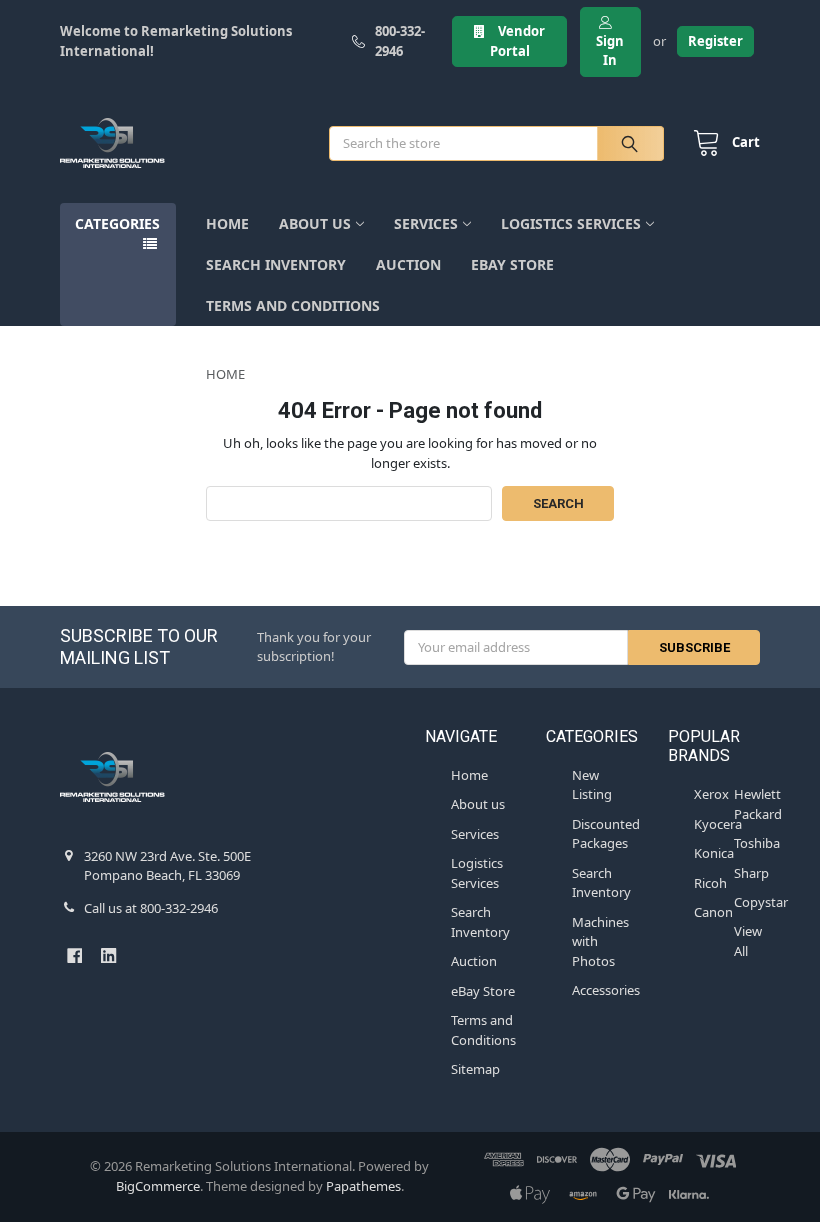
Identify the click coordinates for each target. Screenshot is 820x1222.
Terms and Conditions (293, 305)
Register (715, 41)
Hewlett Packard (758, 804)
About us (315, 223)
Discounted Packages (606, 834)
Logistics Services (571, 223)
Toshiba (757, 843)
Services (426, 223)
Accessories (606, 990)
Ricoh (710, 883)
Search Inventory (276, 264)
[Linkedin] (108, 955)
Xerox (711, 794)
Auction (408, 264)
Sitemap (475, 1069)
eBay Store (512, 264)
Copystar (761, 902)
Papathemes (363, 1186)
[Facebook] (74, 955)
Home (227, 223)
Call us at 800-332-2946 (151, 908)
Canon (713, 912)
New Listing (592, 785)
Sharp (751, 873)
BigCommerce (158, 1186)
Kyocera (718, 824)
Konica (714, 853)
